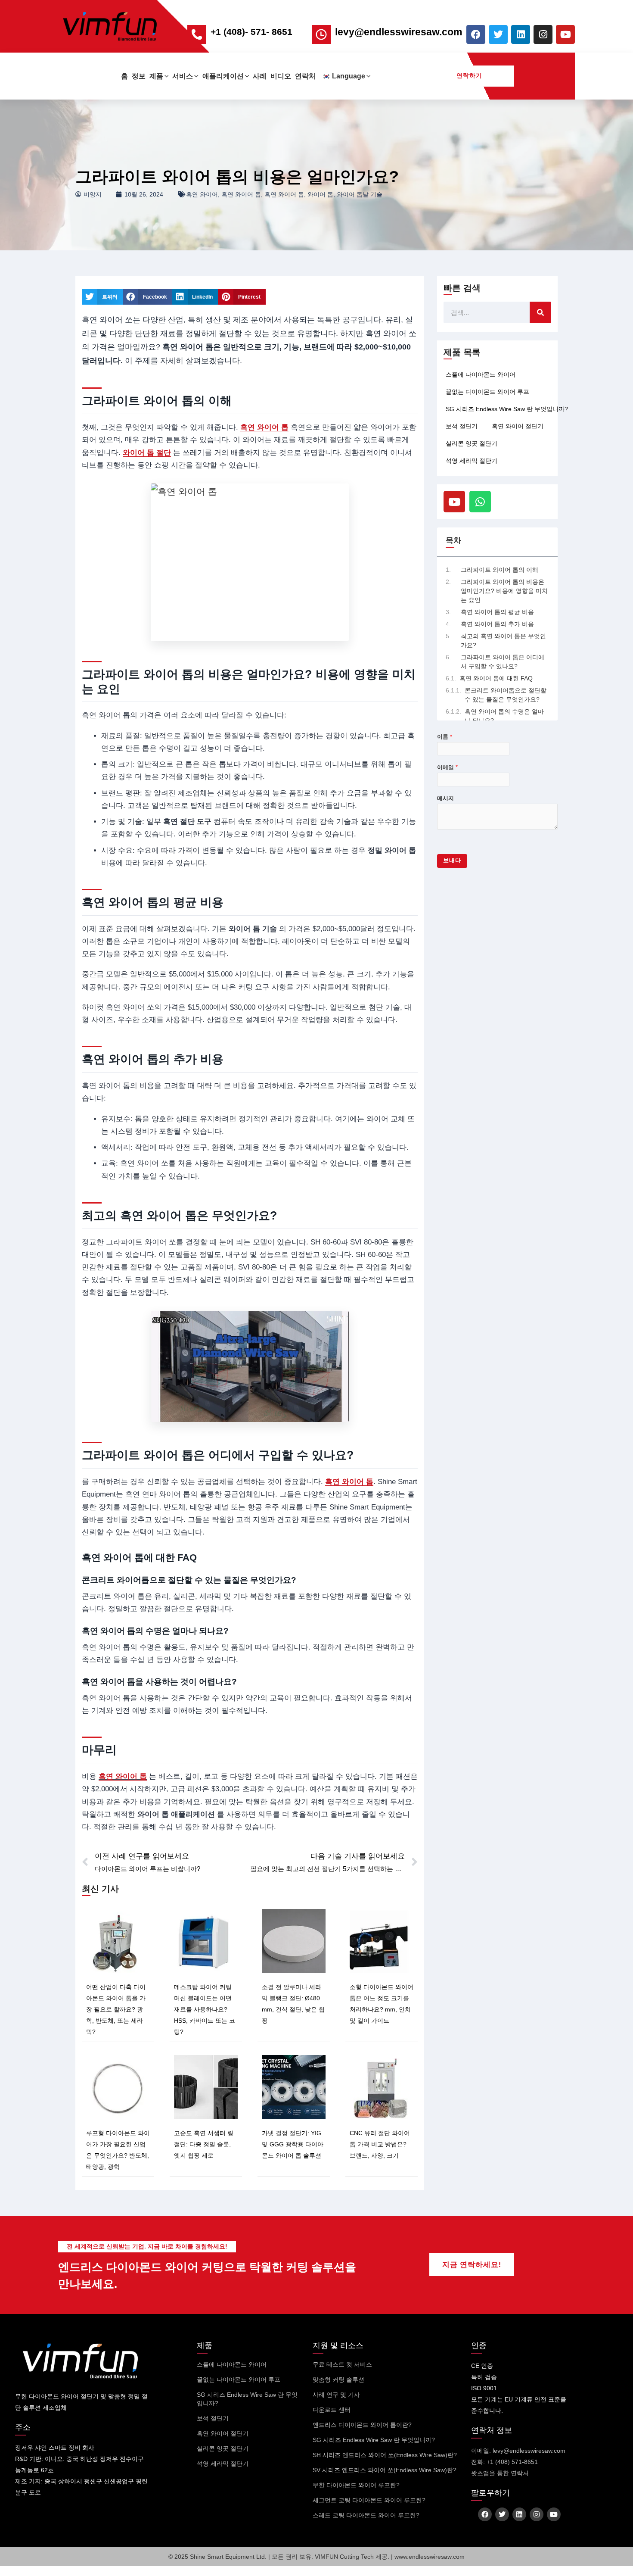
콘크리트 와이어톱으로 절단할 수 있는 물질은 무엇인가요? (506, 695)
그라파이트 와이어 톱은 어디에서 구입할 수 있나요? (503, 662)
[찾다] (540, 312)
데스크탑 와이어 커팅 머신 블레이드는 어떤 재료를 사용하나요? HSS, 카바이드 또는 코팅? (205, 2009)
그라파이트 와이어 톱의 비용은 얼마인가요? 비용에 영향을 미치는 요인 (504, 591)
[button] (166, 76)
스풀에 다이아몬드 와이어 (481, 374)
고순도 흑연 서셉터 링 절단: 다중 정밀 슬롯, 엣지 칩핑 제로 (204, 2144)
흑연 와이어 (202, 194)
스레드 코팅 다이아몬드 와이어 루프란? (366, 2515)
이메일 (447, 767)
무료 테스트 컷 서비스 (342, 2364)
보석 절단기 (462, 426)
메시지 (445, 798)
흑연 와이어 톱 (241, 194)
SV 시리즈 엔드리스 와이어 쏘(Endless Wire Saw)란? (385, 2470)
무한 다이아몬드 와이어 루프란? (356, 2485)
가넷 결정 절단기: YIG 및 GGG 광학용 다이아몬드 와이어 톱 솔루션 (293, 2144)
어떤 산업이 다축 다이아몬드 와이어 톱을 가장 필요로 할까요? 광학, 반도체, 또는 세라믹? (116, 2009)
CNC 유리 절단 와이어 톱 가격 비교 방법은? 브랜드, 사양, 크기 (380, 2144)
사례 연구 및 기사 (336, 2395)
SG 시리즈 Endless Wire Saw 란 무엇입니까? (507, 409)
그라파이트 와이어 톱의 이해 (500, 570)
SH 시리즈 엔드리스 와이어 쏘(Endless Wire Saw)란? (385, 2455)
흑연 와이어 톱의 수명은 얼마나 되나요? (504, 716)
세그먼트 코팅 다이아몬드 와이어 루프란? (369, 2500)
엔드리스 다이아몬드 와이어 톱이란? (362, 2425)
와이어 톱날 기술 (360, 194)
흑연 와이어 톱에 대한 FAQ (496, 678)
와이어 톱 (320, 194)
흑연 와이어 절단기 (518, 426)
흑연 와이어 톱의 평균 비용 (497, 612)
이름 (445, 737)
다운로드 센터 (332, 2410)
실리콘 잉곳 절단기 (472, 443)
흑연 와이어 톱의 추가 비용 (497, 624)
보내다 (452, 861)
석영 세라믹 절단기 (472, 461)
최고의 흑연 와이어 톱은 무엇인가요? (503, 641)
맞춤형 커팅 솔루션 (338, 2380)
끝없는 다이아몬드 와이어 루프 (487, 392)
